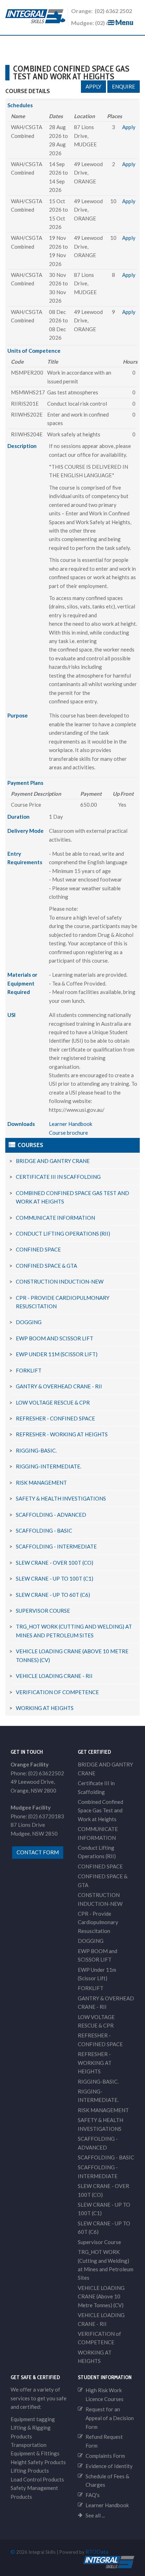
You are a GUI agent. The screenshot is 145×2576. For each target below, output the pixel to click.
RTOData (97, 2552)
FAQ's (93, 2495)
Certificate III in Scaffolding (58, 1177)
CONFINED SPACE (38, 1249)
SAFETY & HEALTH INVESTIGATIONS (61, 1498)
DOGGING (29, 1322)
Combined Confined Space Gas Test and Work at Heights (100, 1810)
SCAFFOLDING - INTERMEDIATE (56, 1546)
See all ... (95, 2515)
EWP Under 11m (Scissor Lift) (57, 1354)
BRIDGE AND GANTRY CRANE (53, 1161)
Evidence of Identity (109, 2466)
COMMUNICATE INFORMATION (55, 1218)
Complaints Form (105, 2456)
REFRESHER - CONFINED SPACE (55, 1418)
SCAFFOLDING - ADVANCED (51, 1515)
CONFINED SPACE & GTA (46, 1266)
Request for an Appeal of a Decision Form (110, 2418)
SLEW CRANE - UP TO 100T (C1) (55, 1578)
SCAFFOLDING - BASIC (44, 1531)
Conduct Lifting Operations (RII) (63, 1234)
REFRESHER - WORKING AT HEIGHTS (62, 1434)
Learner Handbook (71, 1124)
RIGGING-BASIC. (36, 1450)
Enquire (124, 86)
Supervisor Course (43, 1611)
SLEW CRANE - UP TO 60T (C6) (53, 1595)
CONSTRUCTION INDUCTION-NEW (60, 1281)
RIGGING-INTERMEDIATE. (49, 1466)
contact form (38, 1852)
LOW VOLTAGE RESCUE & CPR (53, 1402)
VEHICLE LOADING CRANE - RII (54, 1676)
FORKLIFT (29, 1370)
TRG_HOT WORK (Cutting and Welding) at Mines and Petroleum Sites (106, 2265)
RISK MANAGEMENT (41, 1483)
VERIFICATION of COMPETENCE (57, 1692)
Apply (93, 86)
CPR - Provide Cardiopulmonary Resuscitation (98, 1922)
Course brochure (68, 1133)
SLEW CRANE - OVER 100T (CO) (55, 1563)
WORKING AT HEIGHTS (45, 1708)
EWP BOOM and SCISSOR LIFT (55, 1338)
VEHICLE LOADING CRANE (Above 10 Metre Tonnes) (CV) (101, 2296)
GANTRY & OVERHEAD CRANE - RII (59, 1386)
